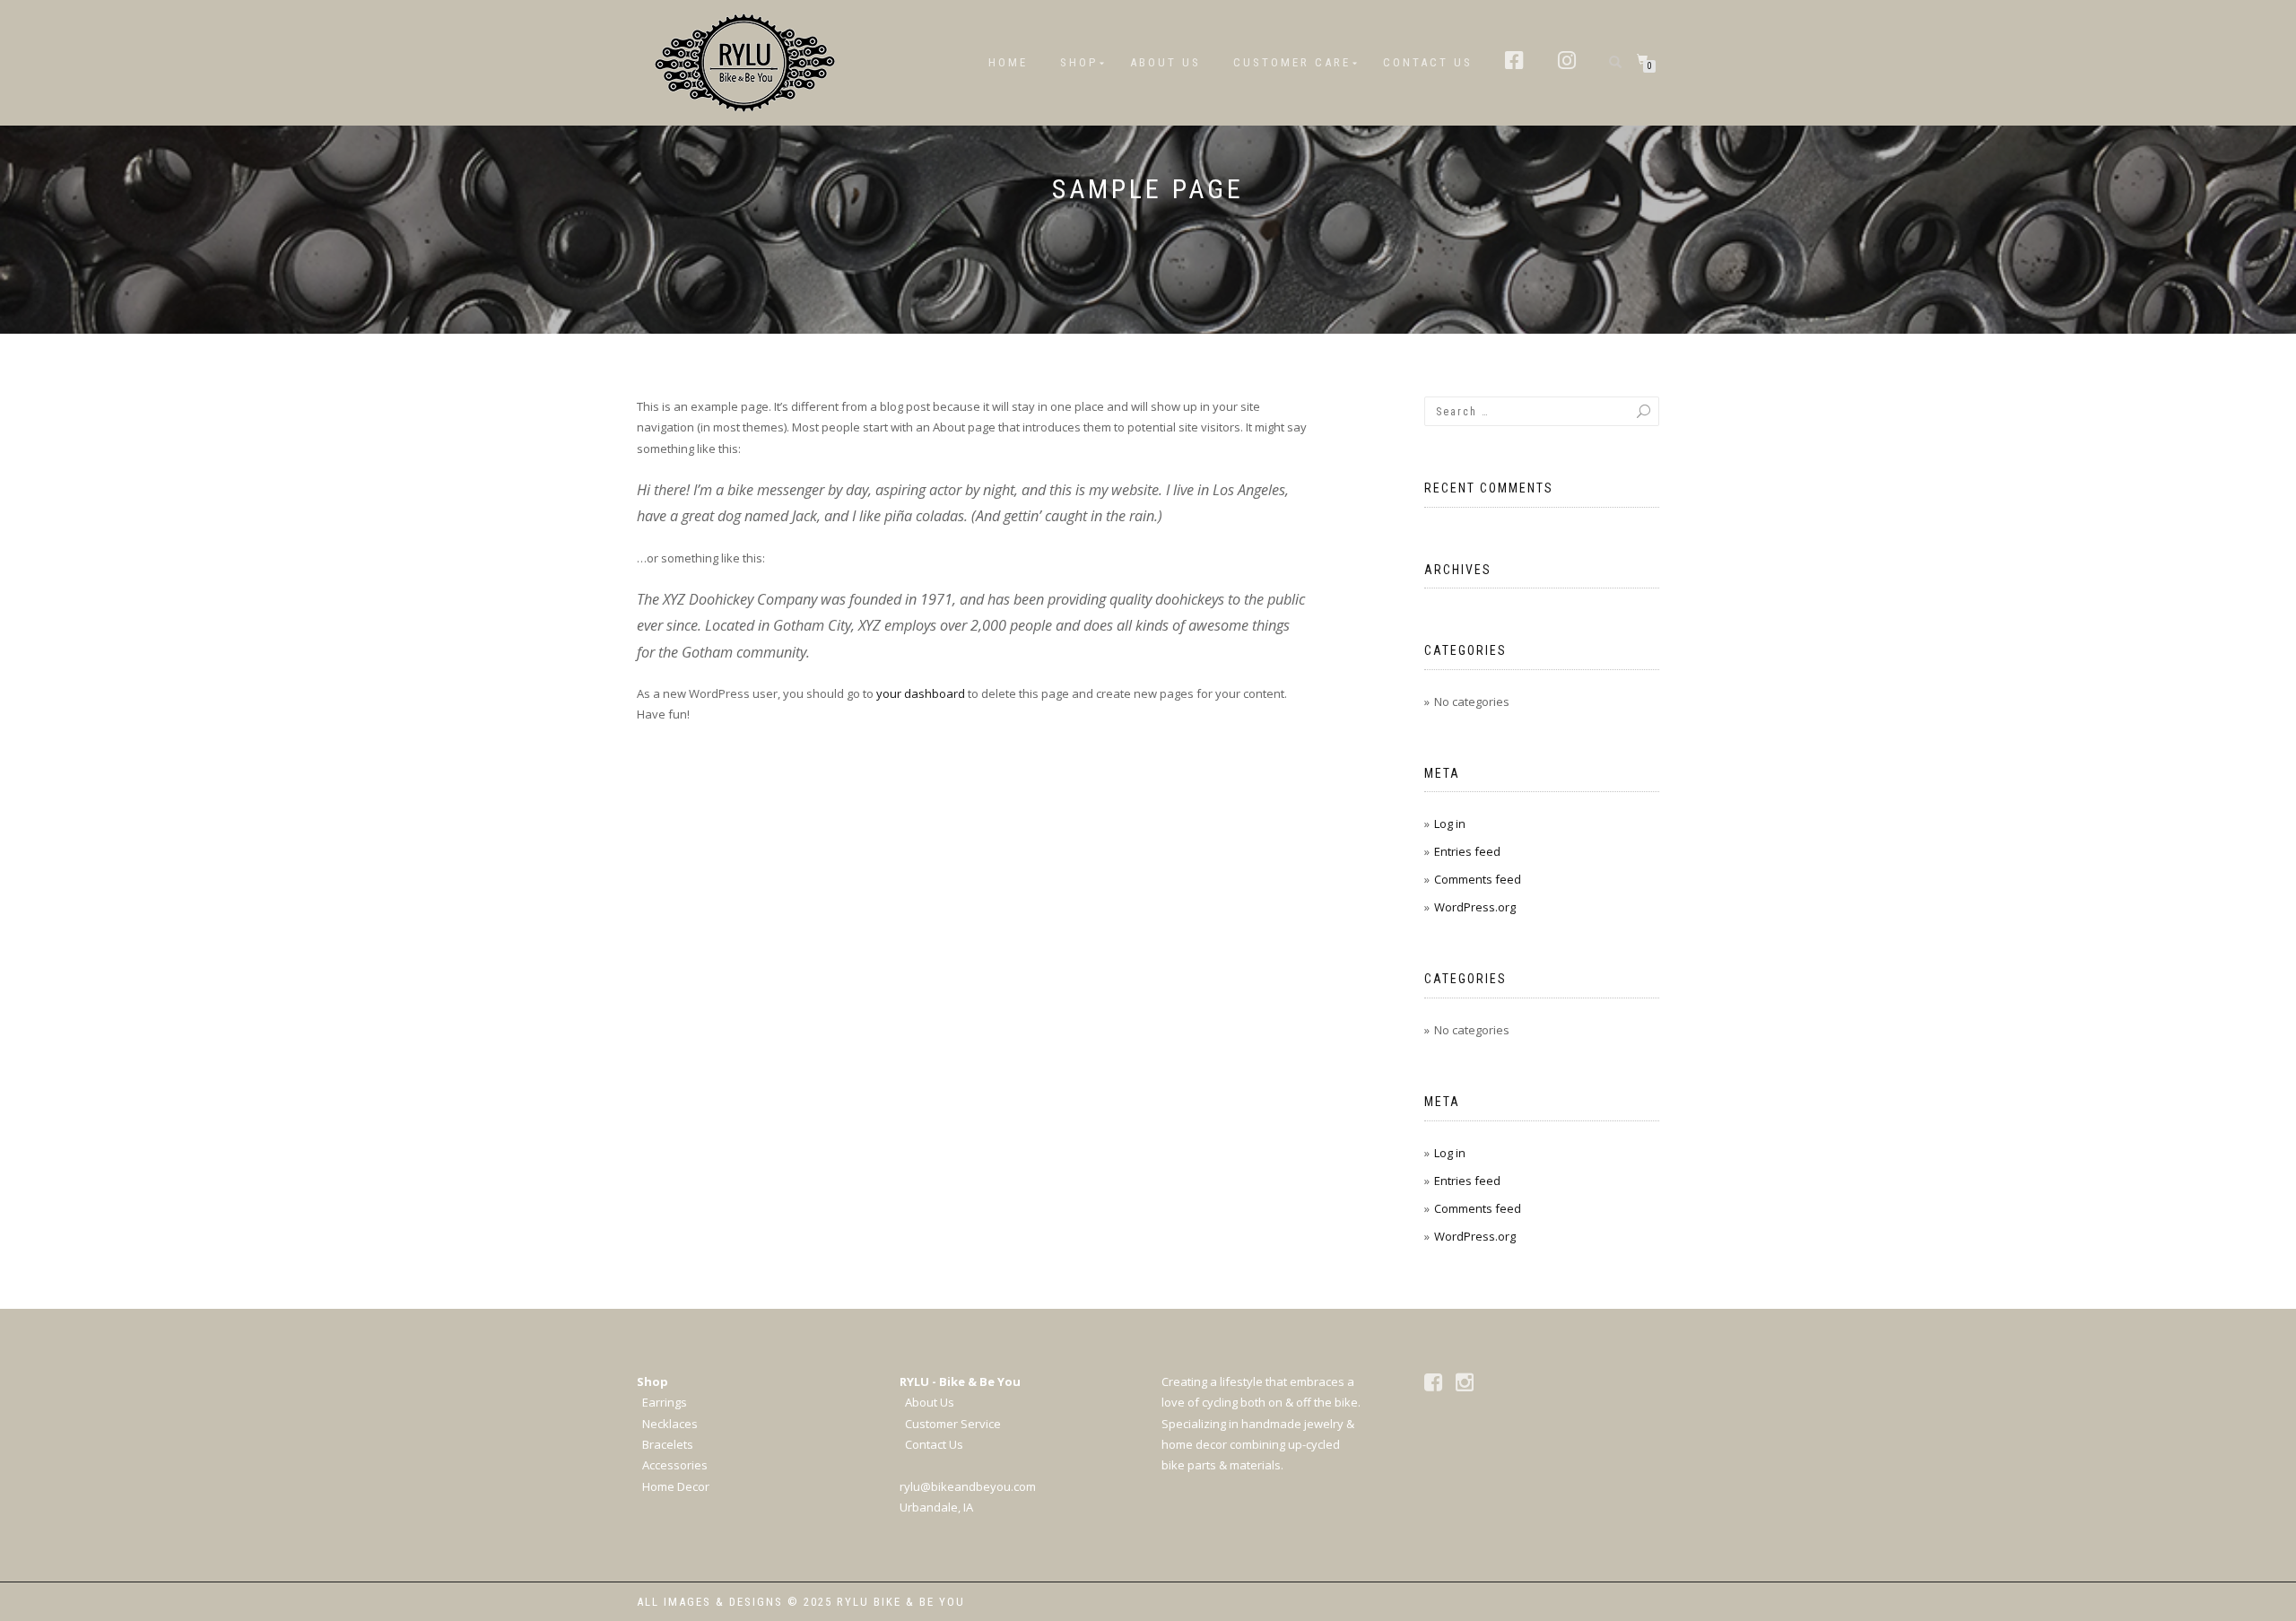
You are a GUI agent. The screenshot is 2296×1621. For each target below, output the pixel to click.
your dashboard (921, 693)
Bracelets (668, 1444)
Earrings (665, 1402)
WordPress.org (1475, 907)
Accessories (675, 1465)
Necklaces (670, 1424)
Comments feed (1478, 879)
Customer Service (953, 1424)
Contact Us (1428, 62)
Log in (1450, 824)
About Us (1165, 62)
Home (1008, 62)
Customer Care (1292, 62)
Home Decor (676, 1486)
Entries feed (1467, 851)
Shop (1079, 62)
